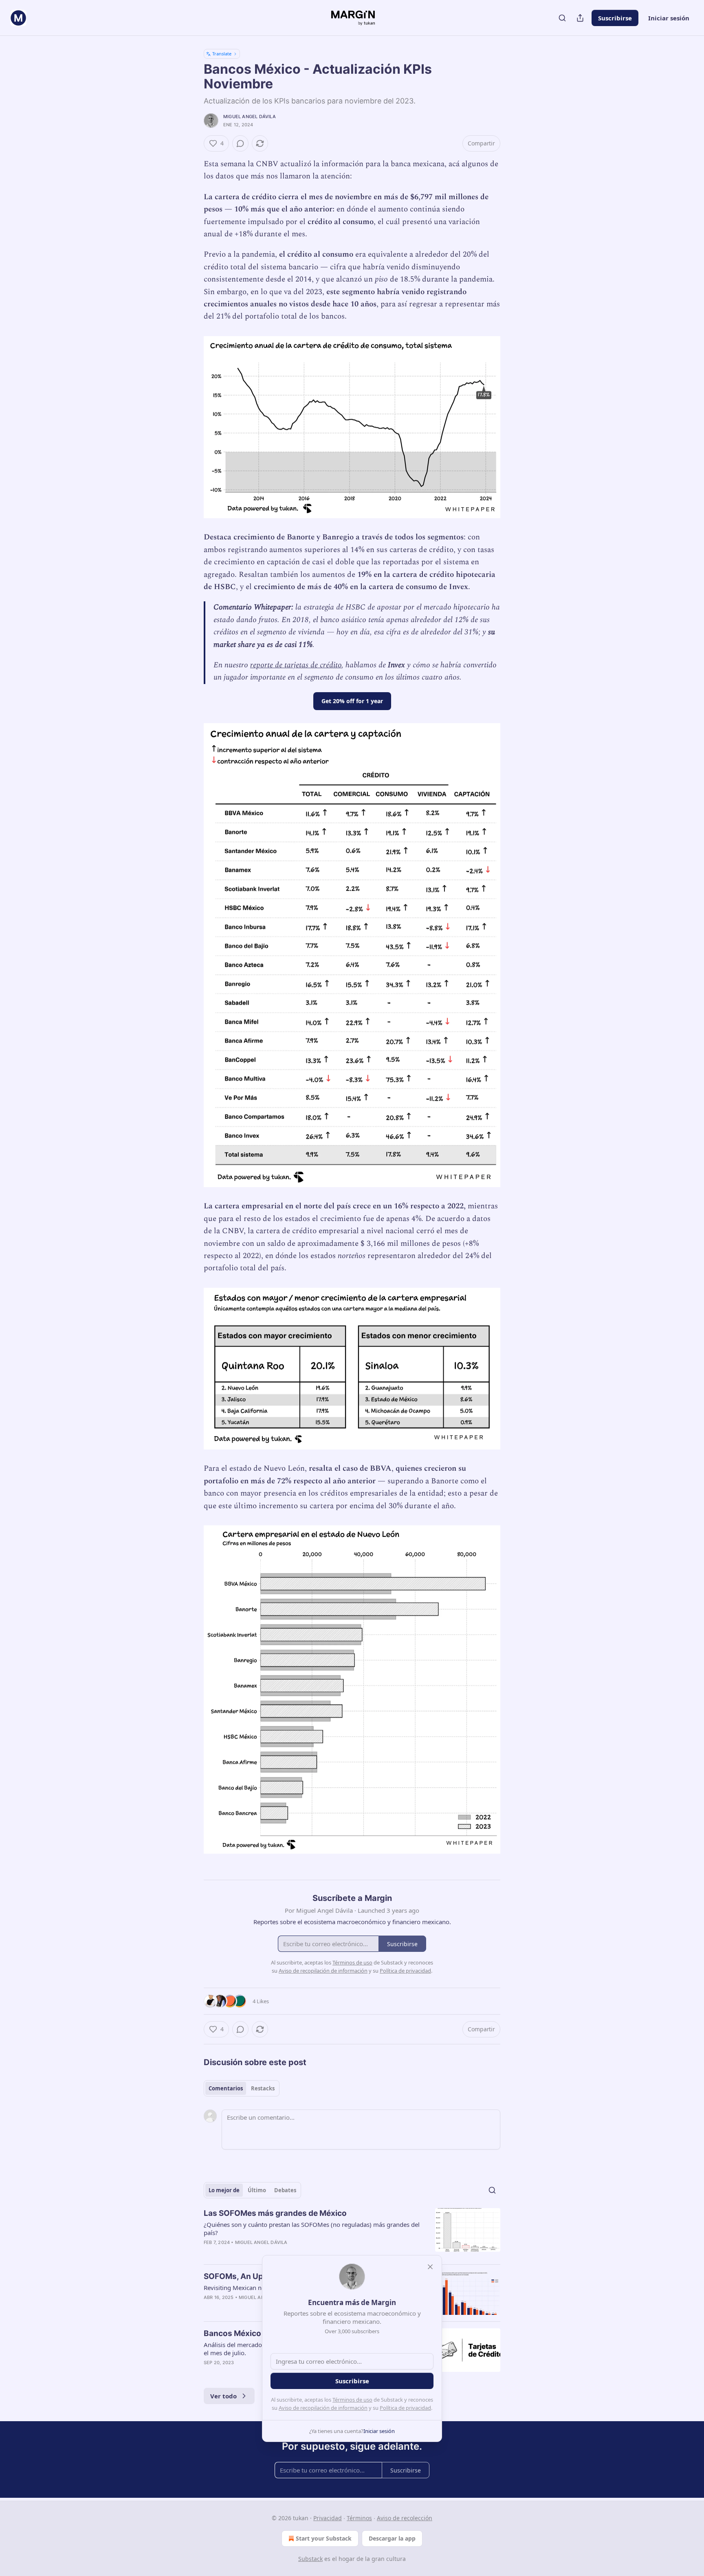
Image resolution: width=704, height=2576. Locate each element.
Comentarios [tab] (226, 2088)
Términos (359, 2518)
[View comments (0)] (240, 143)
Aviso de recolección (405, 2518)
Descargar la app (392, 2538)
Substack (310, 2559)
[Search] (562, 18)
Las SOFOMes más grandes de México (275, 2213)
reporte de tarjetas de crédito (296, 665)
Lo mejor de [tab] (224, 2190)
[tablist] (242, 2088)
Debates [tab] (285, 2190)
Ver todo (223, 2396)
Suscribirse (615, 18)
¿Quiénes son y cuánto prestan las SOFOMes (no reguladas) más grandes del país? (312, 2228)
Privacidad (328, 2518)
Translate (222, 54)
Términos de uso (352, 2400)
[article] (352, 2233)
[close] (430, 2267)
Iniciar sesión (669, 18)
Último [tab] (257, 2190)
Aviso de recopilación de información (323, 2408)
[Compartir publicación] (580, 18)
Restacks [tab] (263, 2088)
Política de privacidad (405, 2408)
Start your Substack (324, 2538)
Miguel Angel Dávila (250, 117)
